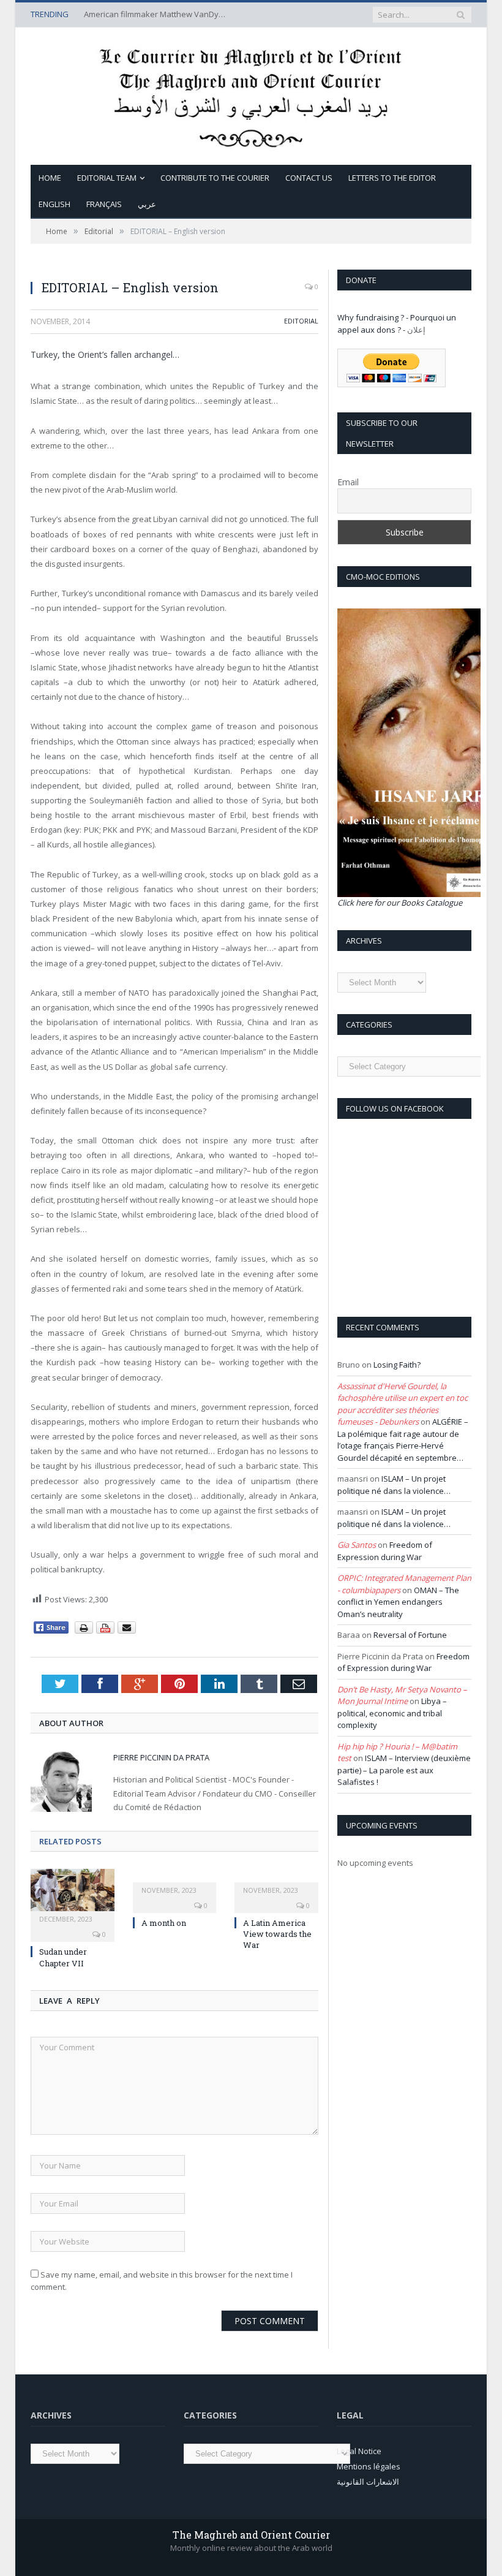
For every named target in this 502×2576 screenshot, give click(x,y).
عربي (147, 204)
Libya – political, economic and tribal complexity (392, 1713)
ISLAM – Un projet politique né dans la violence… (394, 1485)
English (54, 204)
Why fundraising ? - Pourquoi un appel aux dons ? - (397, 324)
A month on (164, 1923)
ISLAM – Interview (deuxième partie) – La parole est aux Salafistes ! (404, 1770)
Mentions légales (369, 2466)
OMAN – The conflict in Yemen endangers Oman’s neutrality (398, 1602)
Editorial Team (107, 178)
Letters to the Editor (392, 178)
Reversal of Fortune (410, 1635)
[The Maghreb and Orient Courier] (251, 93)
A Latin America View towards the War (277, 1934)
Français (104, 204)
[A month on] (175, 1882)
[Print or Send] (107, 1631)
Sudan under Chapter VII (63, 1957)
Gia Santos (357, 1545)
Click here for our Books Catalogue (400, 903)
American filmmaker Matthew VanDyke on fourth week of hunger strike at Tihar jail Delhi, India (157, 14)
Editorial (301, 321)
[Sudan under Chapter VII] (73, 1896)
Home (50, 178)
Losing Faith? (397, 1365)
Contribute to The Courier (215, 178)
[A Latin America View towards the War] (276, 1882)
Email (348, 482)
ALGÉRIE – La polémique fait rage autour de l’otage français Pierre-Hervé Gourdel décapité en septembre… (403, 1440)
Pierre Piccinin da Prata (161, 1757)
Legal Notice (359, 2451)
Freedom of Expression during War (385, 1551)
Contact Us (309, 178)
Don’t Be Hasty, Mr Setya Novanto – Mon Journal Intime (402, 1695)
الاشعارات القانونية (368, 2482)
